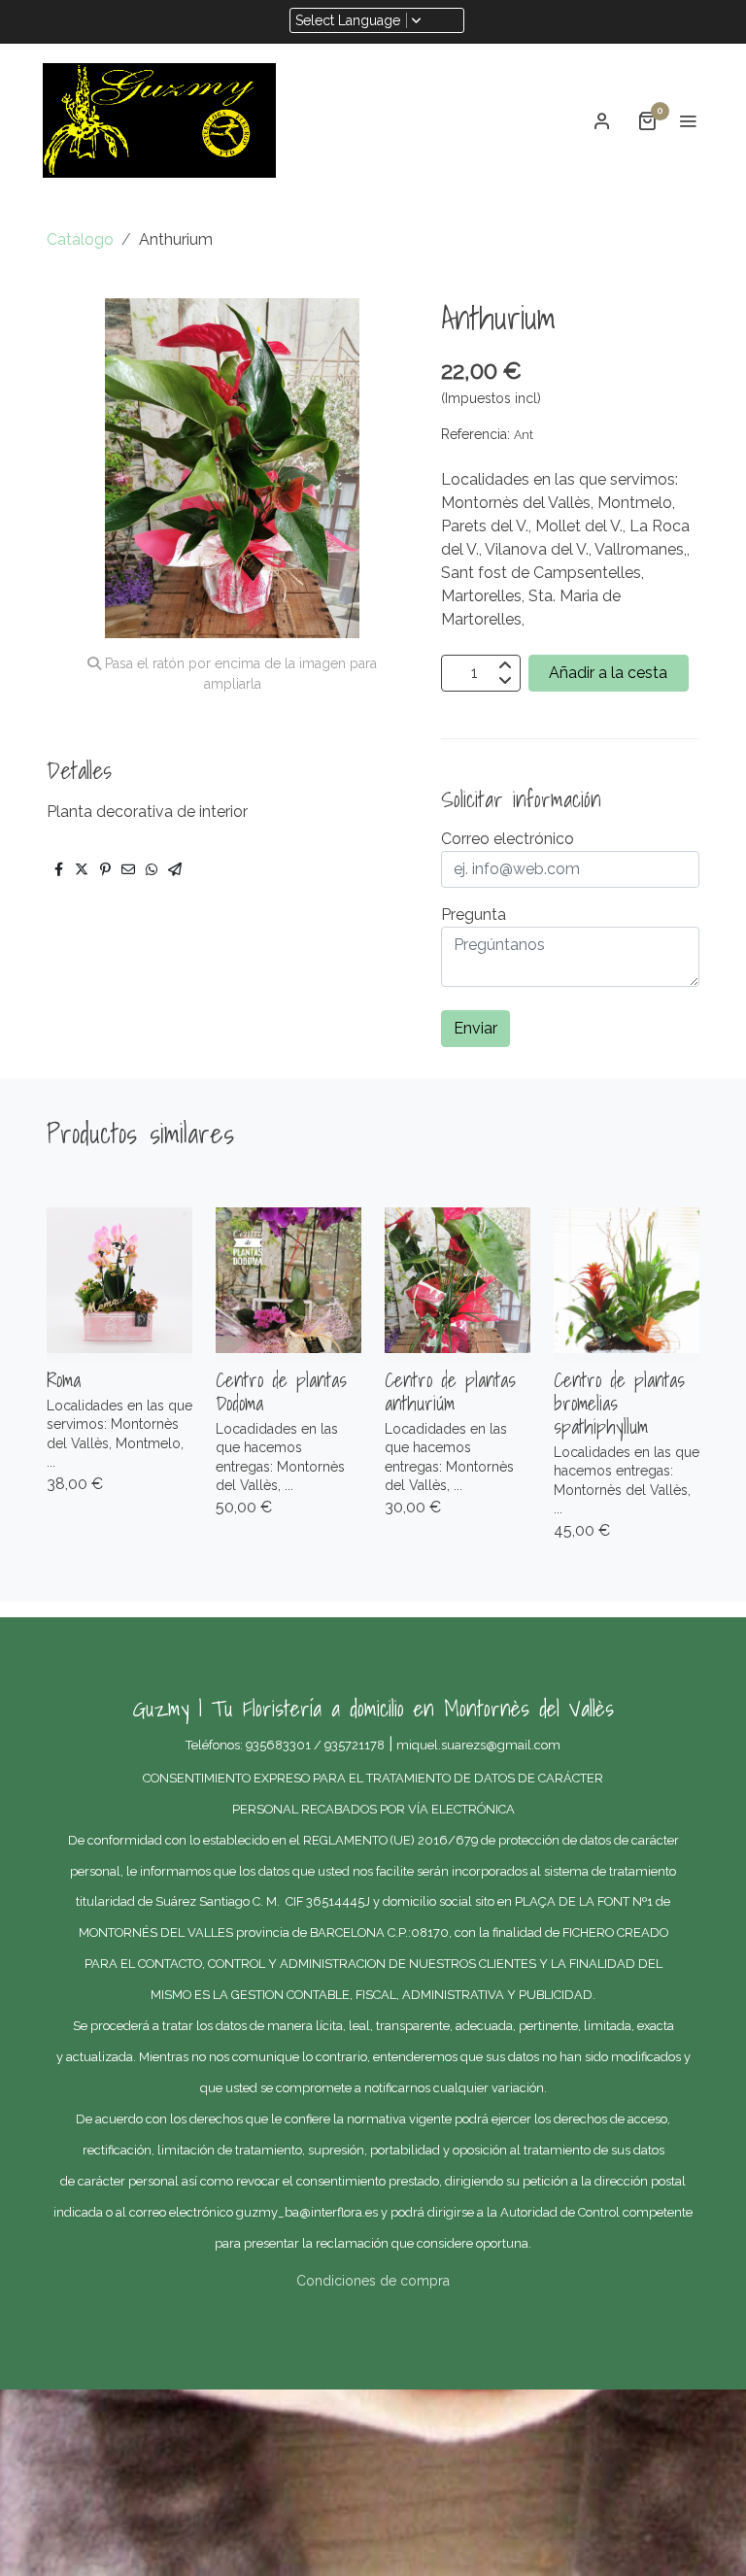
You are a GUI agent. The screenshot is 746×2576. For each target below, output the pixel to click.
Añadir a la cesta (608, 673)
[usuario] (602, 120)
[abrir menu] (688, 120)
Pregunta (474, 915)
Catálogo (80, 239)
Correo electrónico (508, 839)
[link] (159, 120)
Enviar (475, 1028)
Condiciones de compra (373, 2281)
